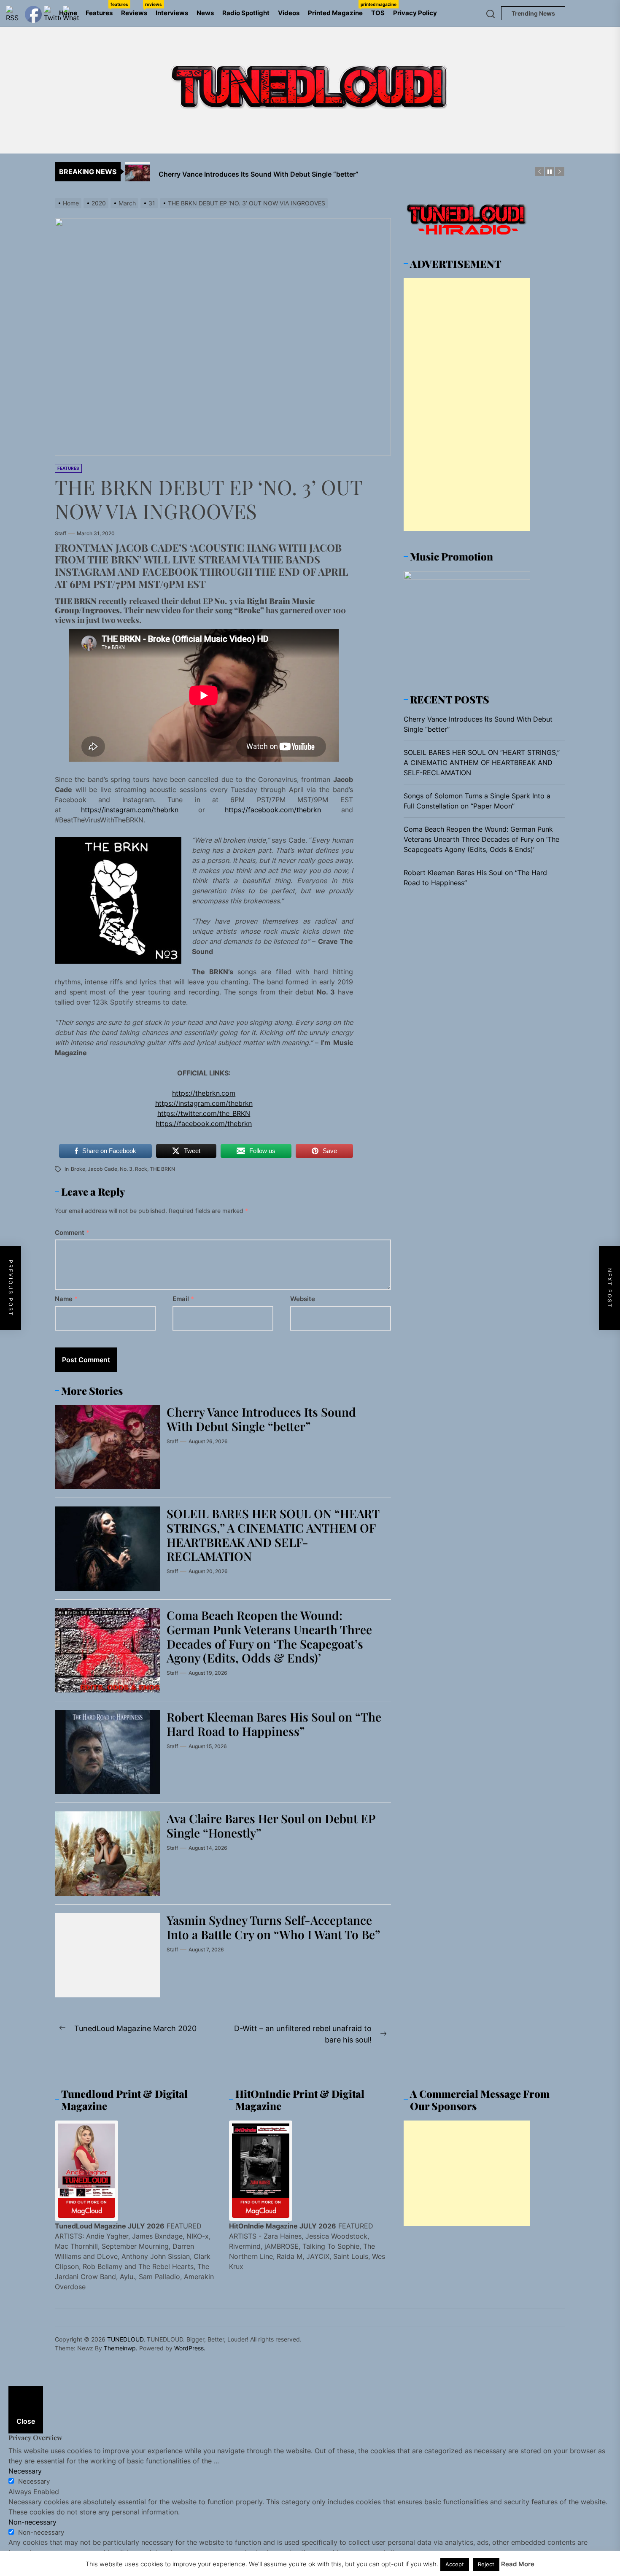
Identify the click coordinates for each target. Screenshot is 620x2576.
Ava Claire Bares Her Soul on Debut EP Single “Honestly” (271, 1826)
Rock (141, 1169)
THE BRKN (162, 1169)
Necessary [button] (25, 2471)
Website (303, 1299)
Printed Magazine (337, 9)
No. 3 (126, 1169)
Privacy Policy (415, 13)
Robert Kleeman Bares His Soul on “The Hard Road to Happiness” (274, 1724)
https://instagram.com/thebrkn (130, 810)
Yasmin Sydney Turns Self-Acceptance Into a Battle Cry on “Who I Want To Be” (273, 1927)
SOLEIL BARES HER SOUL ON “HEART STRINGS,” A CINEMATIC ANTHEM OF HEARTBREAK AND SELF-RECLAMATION (273, 1535)
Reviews (136, 9)
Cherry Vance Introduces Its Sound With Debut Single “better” (261, 1419)
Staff (61, 533)
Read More (518, 2564)
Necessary (34, 2481)
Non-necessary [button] (32, 2522)
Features (101, 9)
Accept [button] (455, 2564)
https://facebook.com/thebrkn (273, 810)
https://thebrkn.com (204, 1093)
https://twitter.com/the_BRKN (204, 1113)
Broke (78, 1169)
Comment (72, 1233)
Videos (289, 13)
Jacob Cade (102, 1169)
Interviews (172, 13)
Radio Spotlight (246, 13)
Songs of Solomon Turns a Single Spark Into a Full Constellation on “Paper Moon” (477, 801)
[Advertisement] (467, 404)
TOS (378, 13)
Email (183, 1299)
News (205, 13)
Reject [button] (486, 2564)
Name (66, 1299)
